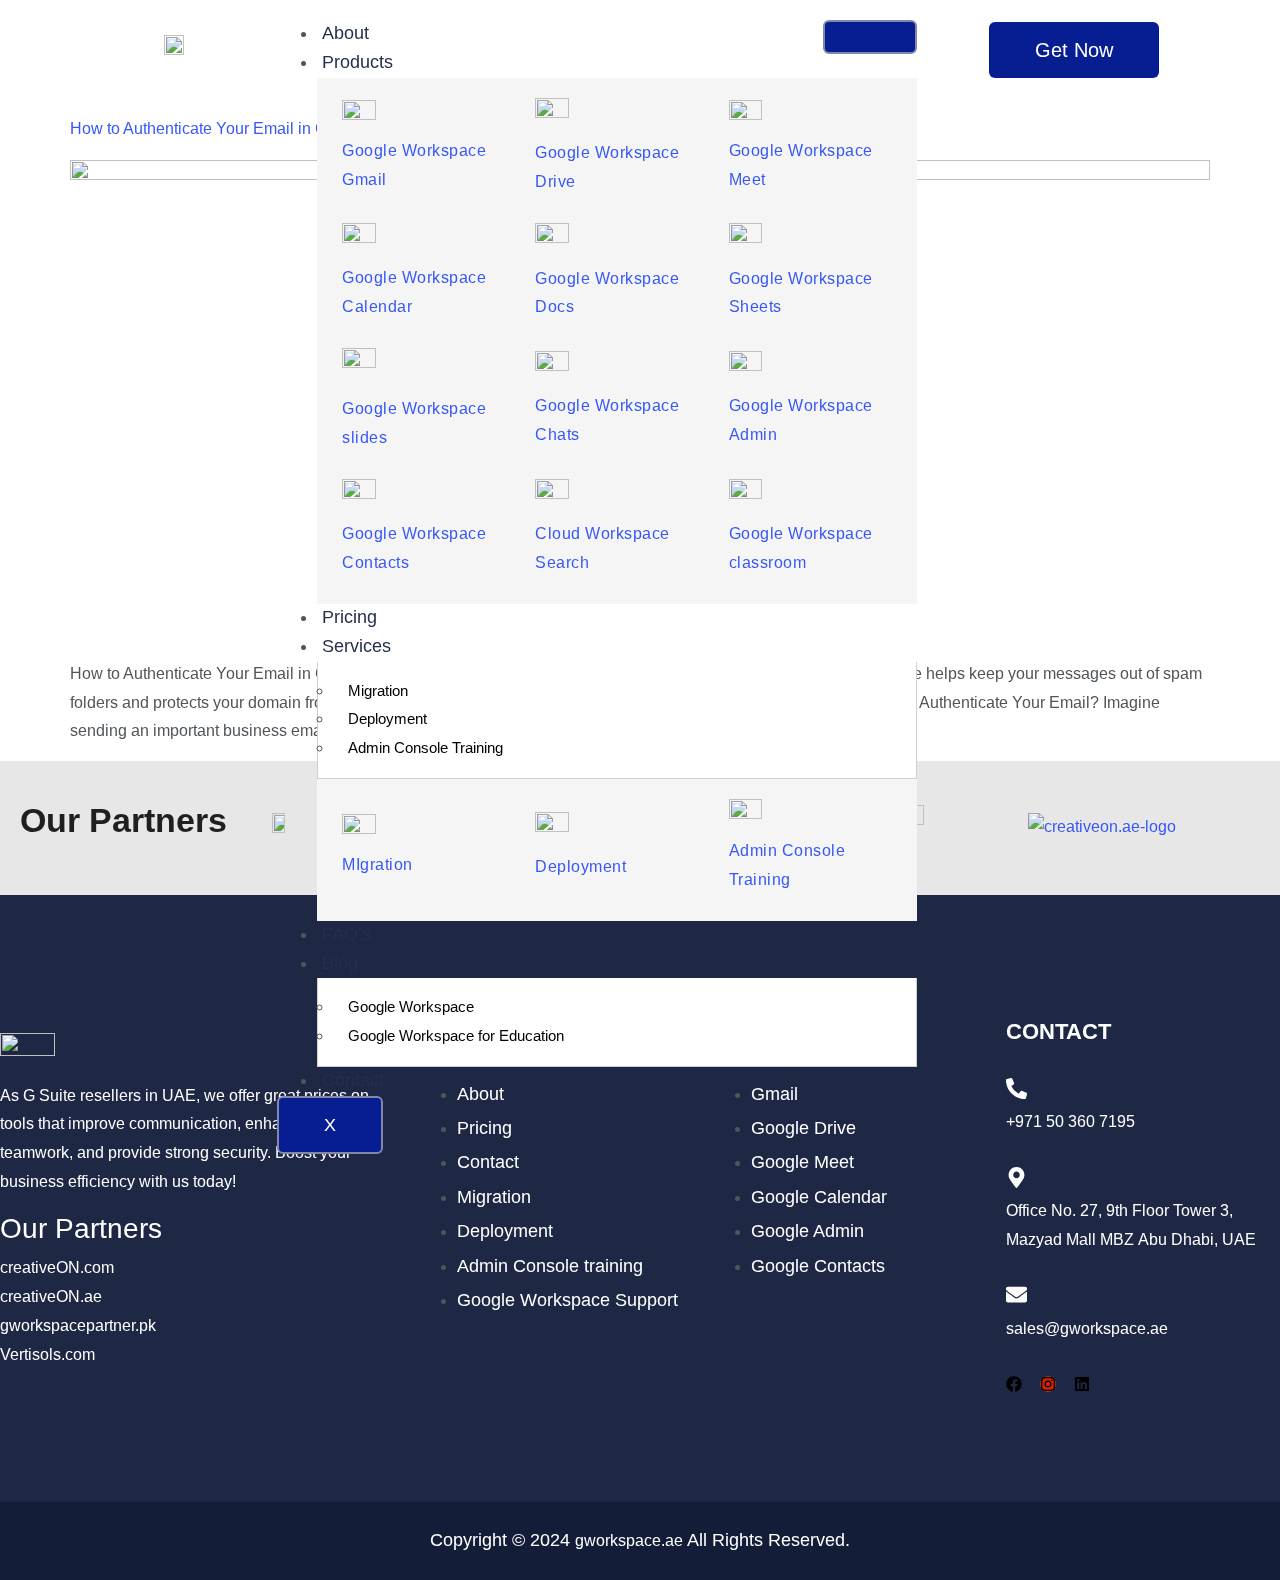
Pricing (349, 617)
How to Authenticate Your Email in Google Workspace (260, 128)
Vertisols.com (47, 1354)
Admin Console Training (425, 747)
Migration (378, 690)
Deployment (387, 718)
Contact (353, 1080)
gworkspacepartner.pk (78, 1325)
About (345, 33)
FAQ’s (346, 934)
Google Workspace (411, 1006)
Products (357, 62)
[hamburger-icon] (870, 37)
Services (356, 646)
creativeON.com (57, 1267)
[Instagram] (1048, 1384)
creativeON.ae (51, 1296)
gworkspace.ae (629, 1540)
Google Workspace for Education (456, 1035)
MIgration (377, 864)
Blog (340, 963)
